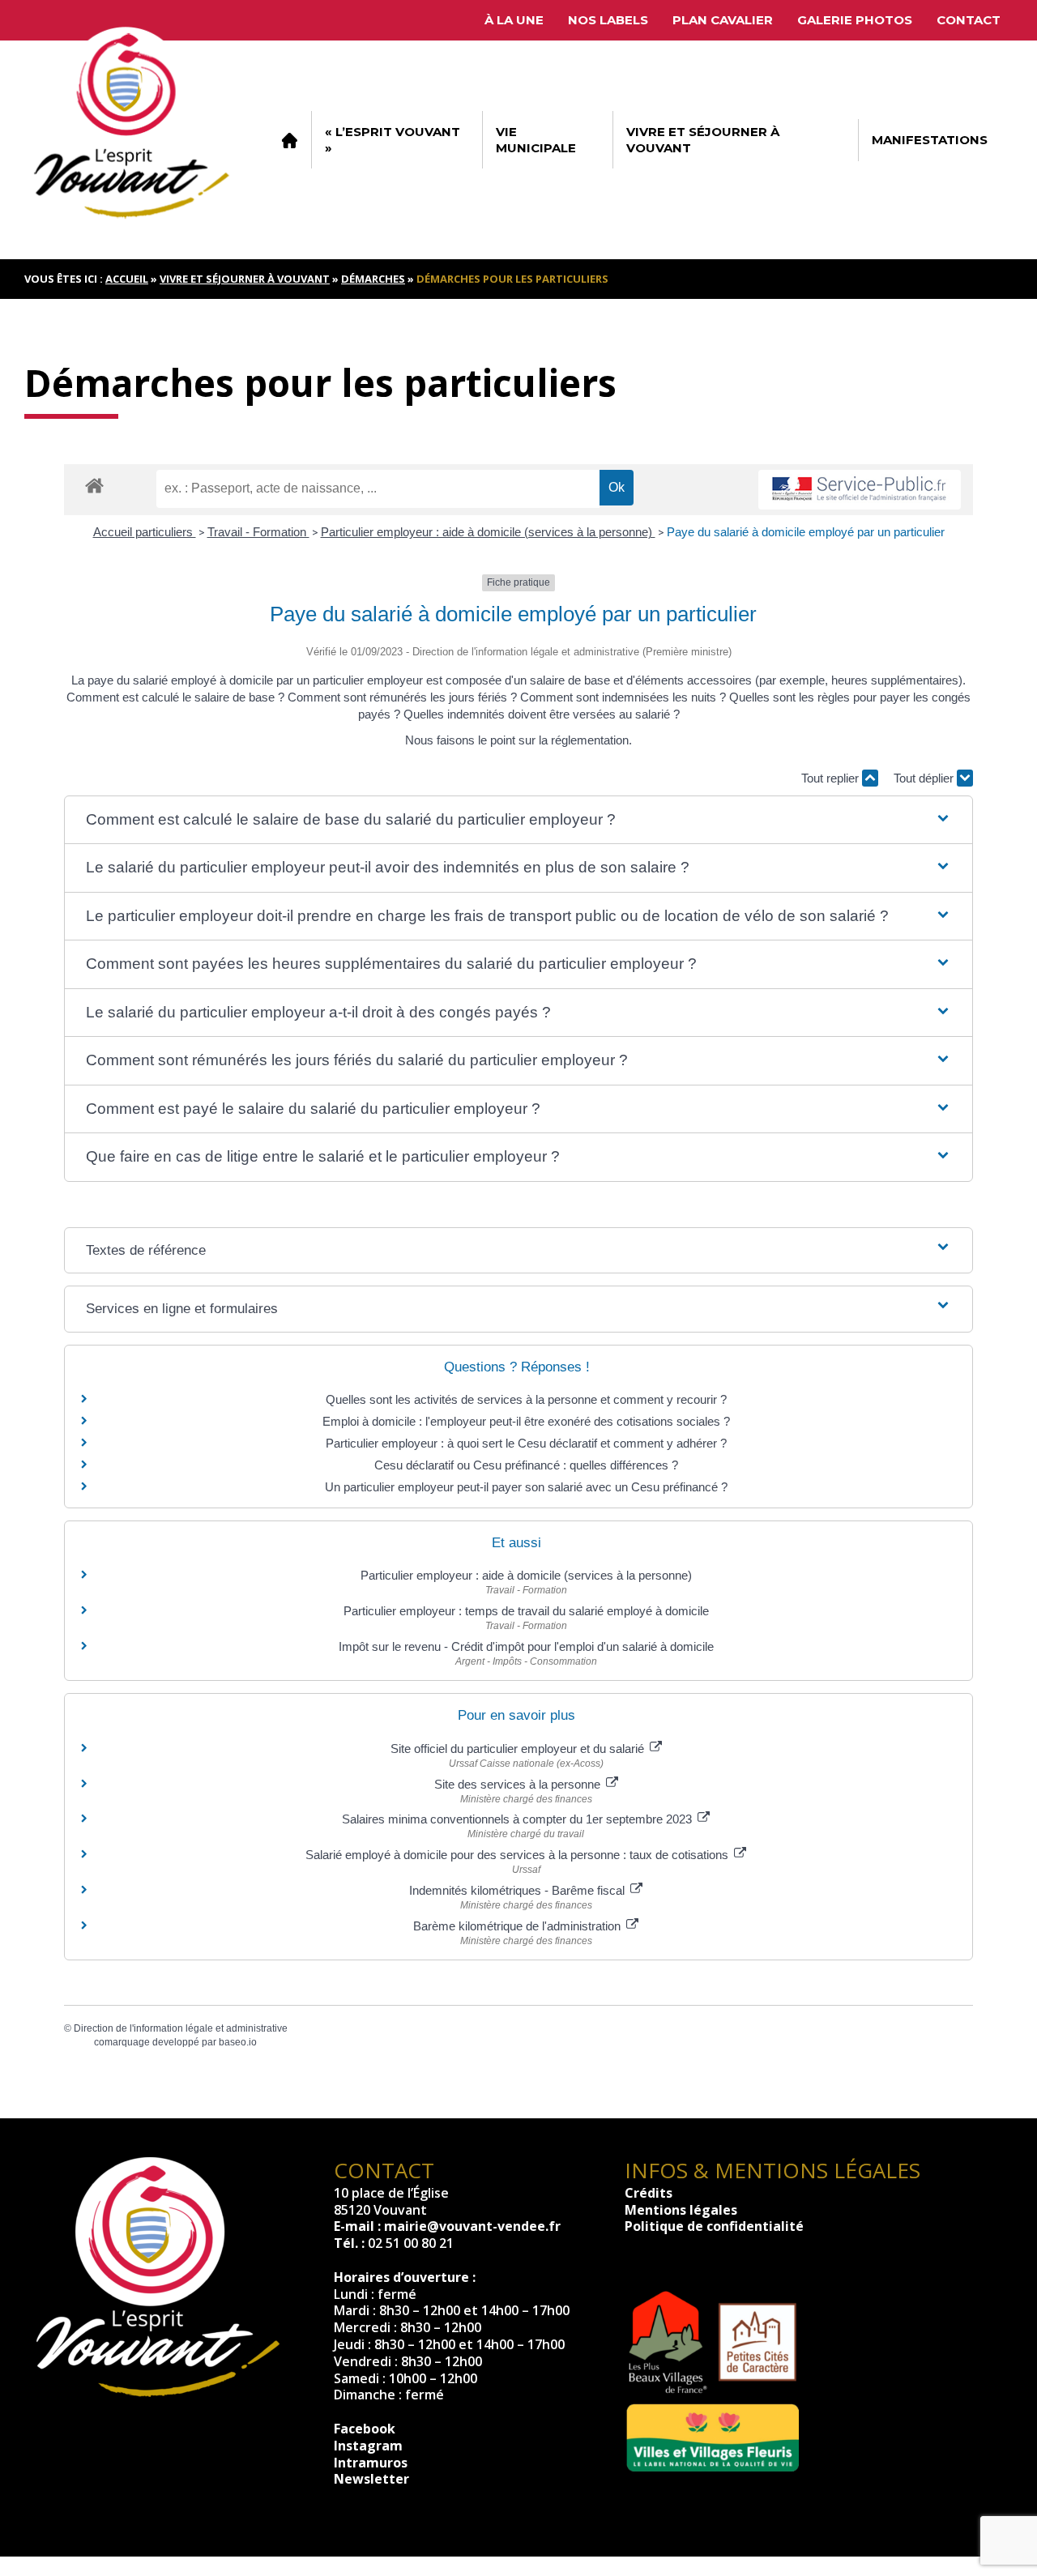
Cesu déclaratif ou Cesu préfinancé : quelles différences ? (526, 1465)
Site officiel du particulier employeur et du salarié (519, 1749)
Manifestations (930, 140)
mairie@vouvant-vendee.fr (472, 2226)
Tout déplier (925, 778)
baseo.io (238, 2042)
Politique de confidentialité (714, 2226)
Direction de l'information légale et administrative (181, 2028)
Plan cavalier (723, 20)
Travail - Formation (258, 532)
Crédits (649, 2193)
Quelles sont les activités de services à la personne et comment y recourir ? (526, 1399)
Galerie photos (855, 20)
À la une (514, 20)
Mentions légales (681, 2210)
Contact (969, 20)
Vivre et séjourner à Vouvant (703, 140)
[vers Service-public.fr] (860, 490)
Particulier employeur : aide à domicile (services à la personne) (488, 532)
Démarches (373, 279)
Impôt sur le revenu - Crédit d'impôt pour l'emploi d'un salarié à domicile (526, 1646)
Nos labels (608, 20)
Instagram (368, 2446)
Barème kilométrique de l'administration (518, 1926)
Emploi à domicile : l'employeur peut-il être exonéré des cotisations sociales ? (526, 1421)
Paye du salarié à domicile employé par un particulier (806, 532)
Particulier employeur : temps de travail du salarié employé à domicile (526, 1611)
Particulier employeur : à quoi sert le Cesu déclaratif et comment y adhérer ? (526, 1443)
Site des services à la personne (519, 1784)
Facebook (365, 2429)
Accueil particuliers (145, 532)
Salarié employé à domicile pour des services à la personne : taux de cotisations (518, 1855)
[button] (518, 820)
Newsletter (371, 2479)
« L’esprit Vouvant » (393, 140)
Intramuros (371, 2463)
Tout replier (832, 778)
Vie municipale (536, 140)
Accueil (289, 140)
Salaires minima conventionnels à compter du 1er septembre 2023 (518, 1819)
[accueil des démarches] (94, 485)
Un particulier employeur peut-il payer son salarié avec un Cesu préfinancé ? (526, 1487)
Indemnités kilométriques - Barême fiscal (518, 1890)
